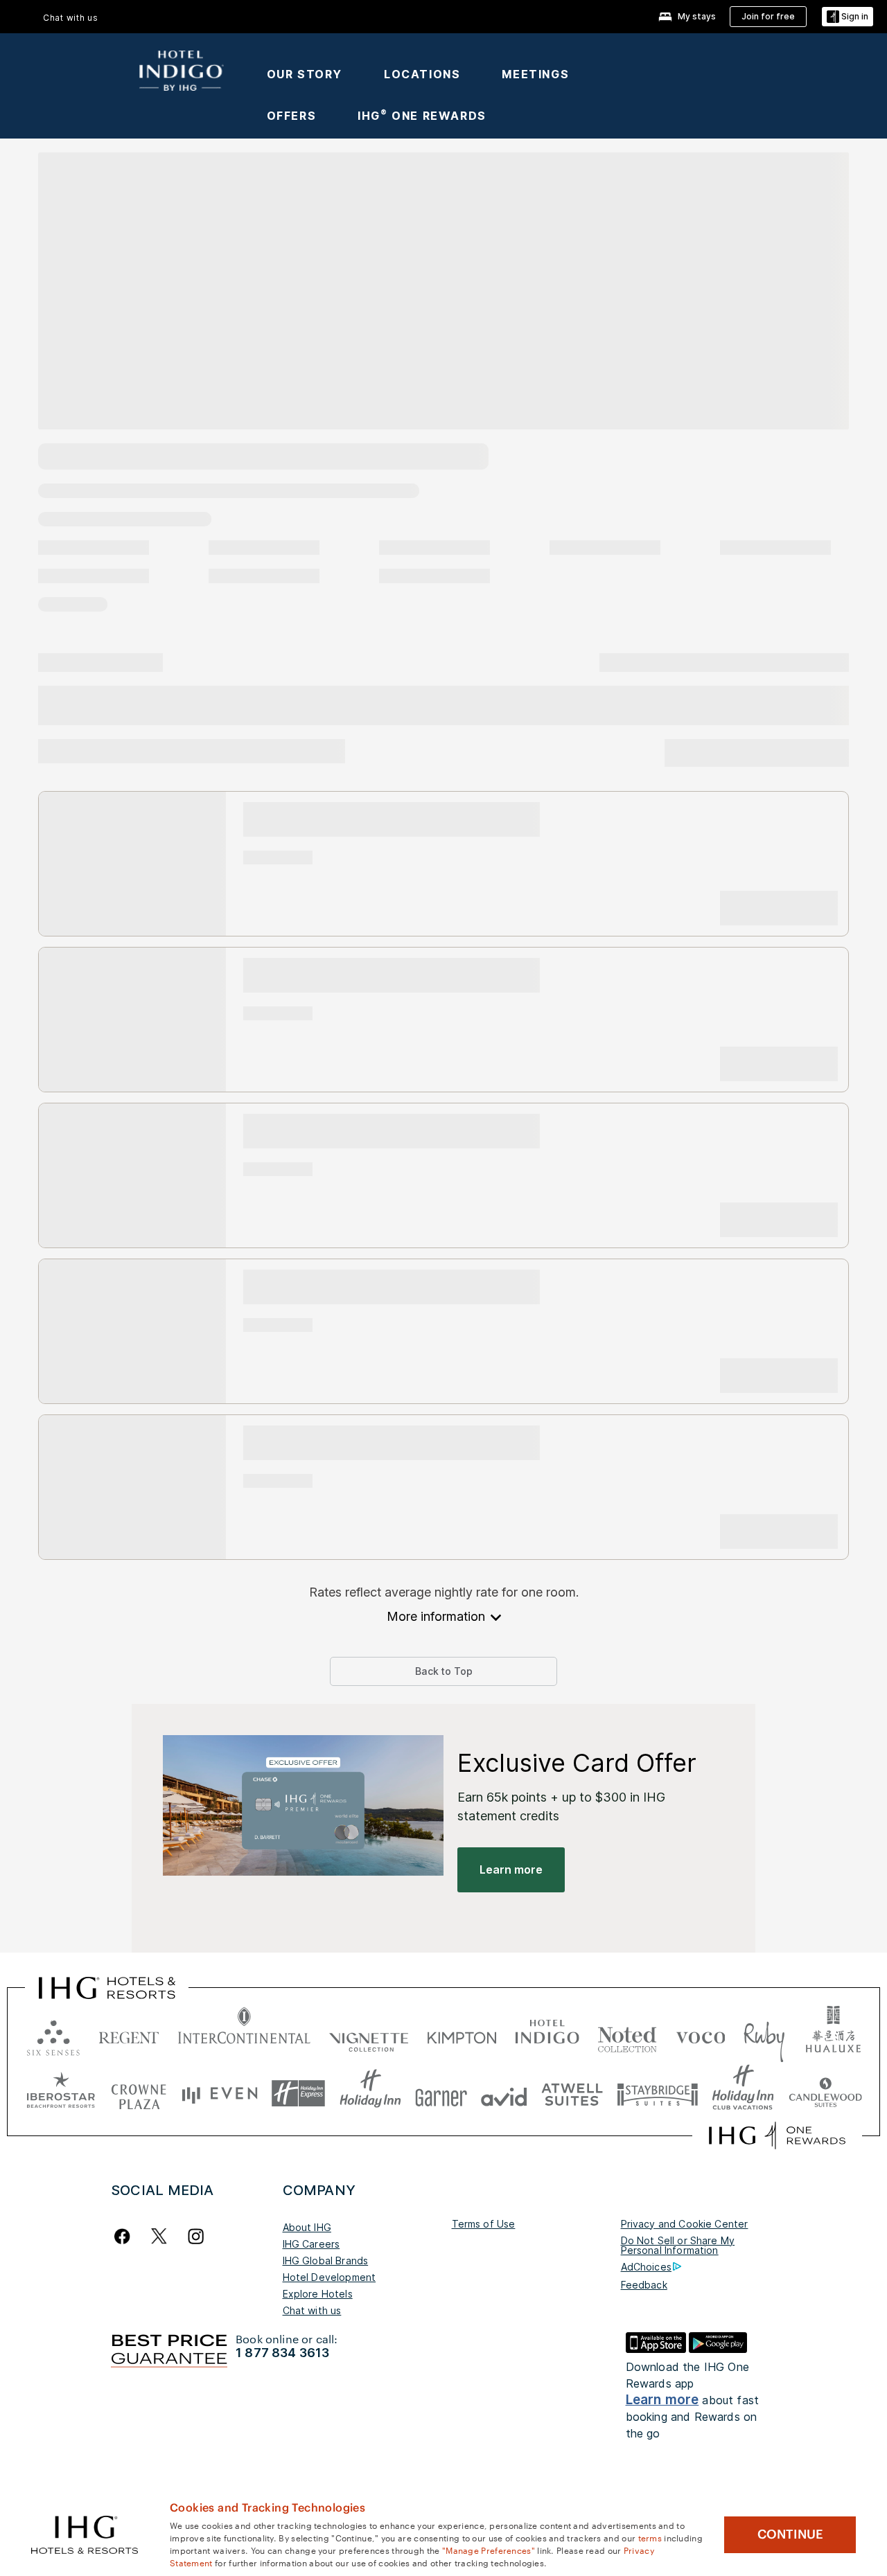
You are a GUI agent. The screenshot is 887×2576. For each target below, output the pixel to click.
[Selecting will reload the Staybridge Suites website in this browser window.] (658, 2094)
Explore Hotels (318, 2294)
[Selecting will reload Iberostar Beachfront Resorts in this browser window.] (61, 2094)
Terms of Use (484, 2224)
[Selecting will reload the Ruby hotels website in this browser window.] (764, 2035)
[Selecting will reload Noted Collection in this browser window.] (627, 2035)
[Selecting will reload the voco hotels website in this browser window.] (701, 2035)
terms (650, 2537)
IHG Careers (311, 2244)
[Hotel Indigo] (182, 66)
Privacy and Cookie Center (685, 2224)
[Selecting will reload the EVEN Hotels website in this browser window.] (220, 2094)
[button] (848, 17)
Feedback (644, 2285)
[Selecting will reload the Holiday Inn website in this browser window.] (370, 2094)
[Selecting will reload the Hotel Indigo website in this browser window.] (547, 2035)
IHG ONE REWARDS (422, 116)
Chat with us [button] (71, 18)
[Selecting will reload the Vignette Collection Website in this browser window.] (369, 2035)
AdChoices (646, 2267)
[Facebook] (125, 2236)
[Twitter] (159, 2236)
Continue (790, 2534)
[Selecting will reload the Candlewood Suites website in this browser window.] (825, 2094)
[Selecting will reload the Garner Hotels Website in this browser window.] (441, 2094)
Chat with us (312, 2310)
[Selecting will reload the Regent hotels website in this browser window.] (129, 2035)
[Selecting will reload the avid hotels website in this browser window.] (504, 2094)
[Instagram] (196, 2236)
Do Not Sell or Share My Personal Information (678, 2245)
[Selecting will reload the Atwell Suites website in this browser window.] (572, 2094)
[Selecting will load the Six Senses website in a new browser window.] (53, 2035)
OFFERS (292, 116)
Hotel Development (330, 2277)
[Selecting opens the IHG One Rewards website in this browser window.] (777, 2135)
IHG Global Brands (326, 2260)
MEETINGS (535, 74)
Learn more (662, 2400)
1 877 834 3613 (282, 2353)
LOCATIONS (422, 74)
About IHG (307, 2227)
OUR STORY (305, 74)
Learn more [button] (511, 1869)
